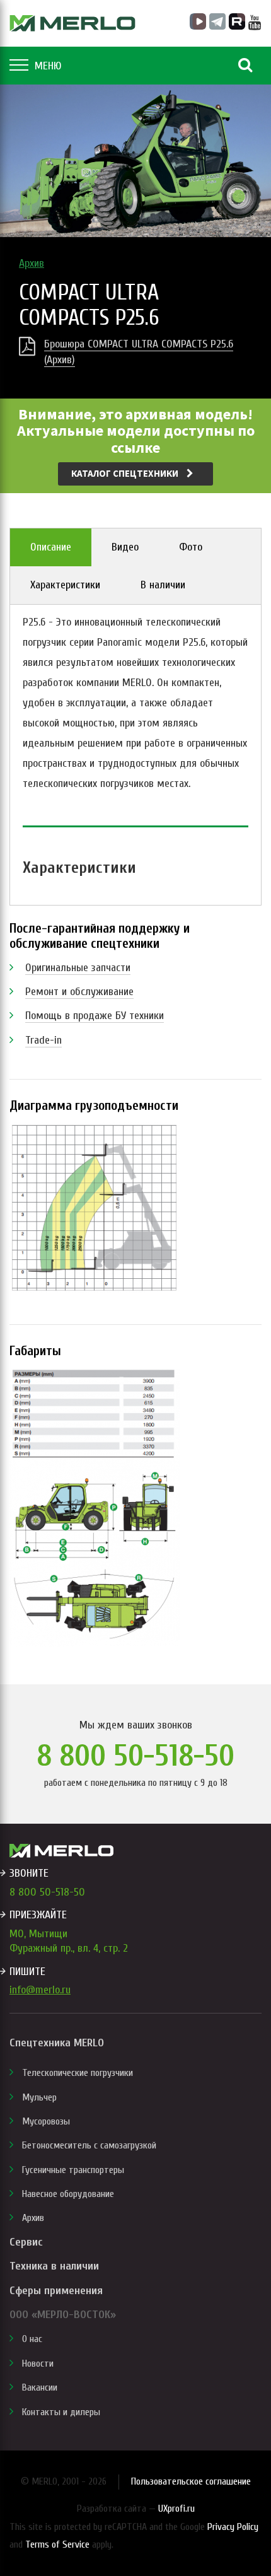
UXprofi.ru (176, 2509)
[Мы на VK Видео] (198, 21)
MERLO (72, 23)
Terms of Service (57, 2544)
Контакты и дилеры (61, 2412)
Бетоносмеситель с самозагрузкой (89, 2145)
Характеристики (65, 585)
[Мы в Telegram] (217, 21)
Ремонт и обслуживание (79, 992)
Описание (51, 547)
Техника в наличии (54, 2266)
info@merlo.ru (40, 1990)
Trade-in (43, 1040)
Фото (191, 547)
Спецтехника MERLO (57, 2043)
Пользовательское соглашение (191, 2481)
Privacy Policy (233, 2527)
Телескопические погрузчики (78, 2073)
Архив (32, 263)
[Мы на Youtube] (255, 23)
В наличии (163, 585)
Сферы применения (56, 2291)
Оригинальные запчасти (78, 968)
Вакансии (40, 2387)
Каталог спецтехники (126, 473)
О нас (32, 2339)
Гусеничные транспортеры (73, 2170)
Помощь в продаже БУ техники (95, 1016)
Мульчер (39, 2097)
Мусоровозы (46, 2121)
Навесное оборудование (68, 2194)
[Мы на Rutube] (237, 21)
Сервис (26, 2242)
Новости (38, 2363)
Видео (125, 547)
